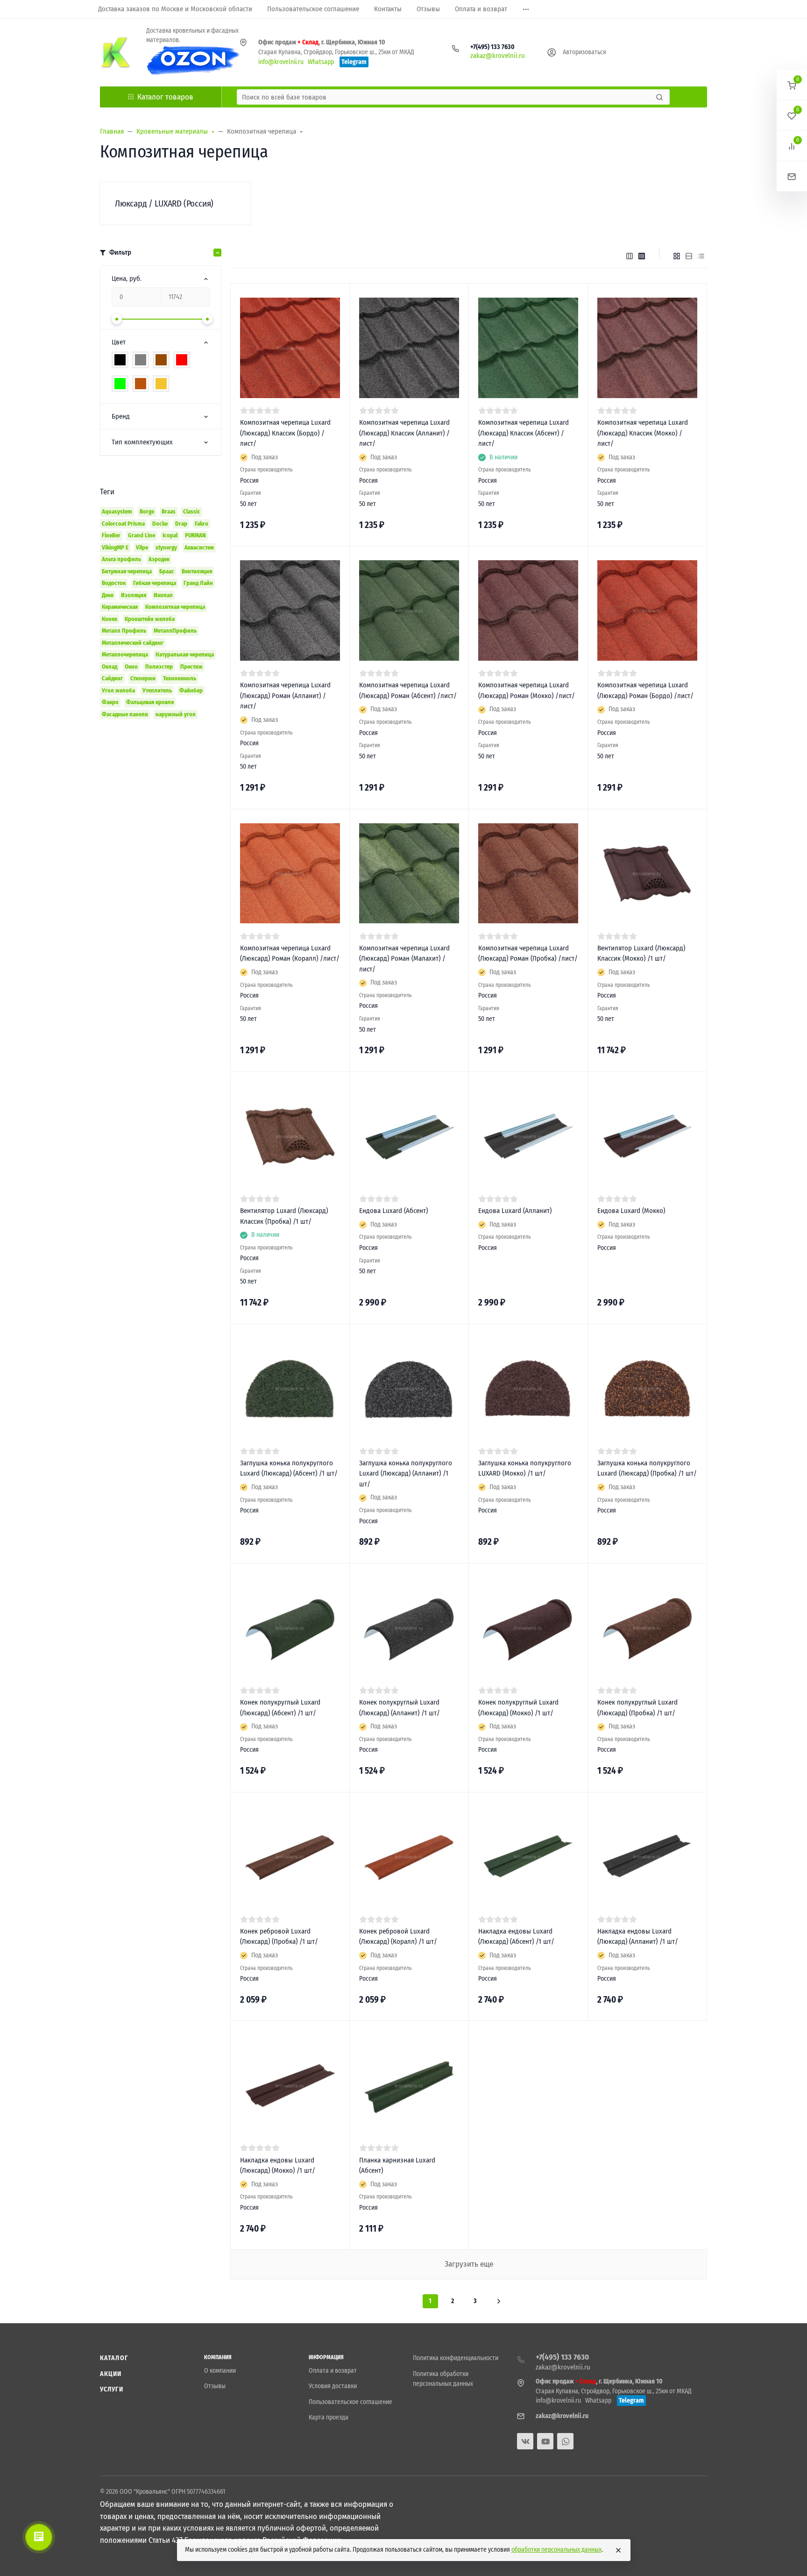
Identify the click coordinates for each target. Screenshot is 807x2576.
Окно (131, 667)
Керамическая (120, 607)
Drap (181, 524)
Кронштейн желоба (150, 619)
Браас (167, 571)
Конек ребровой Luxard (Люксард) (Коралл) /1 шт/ (398, 1937)
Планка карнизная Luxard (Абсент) (397, 2166)
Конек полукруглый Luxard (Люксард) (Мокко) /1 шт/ (518, 1708)
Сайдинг (112, 678)
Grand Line (142, 535)
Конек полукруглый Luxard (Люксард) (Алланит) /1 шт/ (400, 1708)
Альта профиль (121, 559)
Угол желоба (118, 690)
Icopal (170, 535)
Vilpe (142, 547)
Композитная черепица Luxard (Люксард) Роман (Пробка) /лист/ (528, 953)
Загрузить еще (469, 2264)
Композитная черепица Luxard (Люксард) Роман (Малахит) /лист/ (404, 959)
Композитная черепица (175, 607)
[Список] (689, 256)
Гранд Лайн (198, 583)
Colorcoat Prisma (123, 524)
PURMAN (195, 535)
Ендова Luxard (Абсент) (393, 1211)
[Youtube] (545, 2441)
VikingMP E (115, 547)
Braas (169, 511)
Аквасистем (199, 547)
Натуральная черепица (185, 654)
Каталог (114, 2358)
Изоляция (134, 595)
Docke (160, 524)
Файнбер (191, 690)
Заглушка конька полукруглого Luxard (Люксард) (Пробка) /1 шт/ (647, 1468)
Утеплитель (157, 690)
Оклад (110, 667)
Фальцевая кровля (150, 702)
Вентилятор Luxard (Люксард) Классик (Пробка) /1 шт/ (284, 1216)
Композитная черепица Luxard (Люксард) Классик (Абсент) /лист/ (524, 433)
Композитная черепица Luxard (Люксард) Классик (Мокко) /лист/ (643, 433)
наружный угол (176, 714)
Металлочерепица (125, 654)
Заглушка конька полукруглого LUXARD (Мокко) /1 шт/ (525, 1468)
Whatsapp (321, 62)
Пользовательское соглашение (350, 2402)
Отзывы (215, 2386)
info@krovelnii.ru (281, 62)
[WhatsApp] (565, 2441)
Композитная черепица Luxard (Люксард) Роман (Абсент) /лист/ (408, 690)
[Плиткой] (677, 256)
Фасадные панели (125, 714)
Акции (111, 2374)
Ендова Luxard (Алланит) (515, 1211)
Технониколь (180, 678)
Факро (110, 702)
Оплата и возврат (333, 2371)
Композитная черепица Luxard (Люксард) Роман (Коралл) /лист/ (290, 953)
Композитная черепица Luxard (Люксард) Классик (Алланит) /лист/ (404, 433)
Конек (110, 619)
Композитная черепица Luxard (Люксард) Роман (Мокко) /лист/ (527, 690)
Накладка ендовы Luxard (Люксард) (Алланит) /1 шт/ (638, 1937)
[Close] (618, 2550)
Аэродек (159, 559)
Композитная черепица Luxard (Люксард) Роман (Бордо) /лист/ (645, 690)
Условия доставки (333, 2386)
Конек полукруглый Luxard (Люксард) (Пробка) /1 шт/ (637, 1708)
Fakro (202, 524)
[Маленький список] (630, 256)
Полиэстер (159, 667)
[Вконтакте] (525, 2441)
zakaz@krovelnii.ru (498, 56)
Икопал (163, 595)
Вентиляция (197, 571)
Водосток (114, 583)
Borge (147, 511)
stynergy (166, 547)
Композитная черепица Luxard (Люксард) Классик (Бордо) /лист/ (285, 433)
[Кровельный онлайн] (116, 52)
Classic (192, 511)
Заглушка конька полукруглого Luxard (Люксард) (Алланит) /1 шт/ (406, 1474)
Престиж (191, 667)
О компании (220, 2371)
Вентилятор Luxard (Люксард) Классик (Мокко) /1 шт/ (641, 953)
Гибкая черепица (155, 583)
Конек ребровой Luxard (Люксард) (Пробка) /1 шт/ (279, 1937)
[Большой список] (642, 256)
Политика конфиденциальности (456, 2358)
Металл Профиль (124, 631)
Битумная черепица (127, 571)
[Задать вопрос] (792, 176)
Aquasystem (117, 511)
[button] (792, 85)
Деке (108, 595)
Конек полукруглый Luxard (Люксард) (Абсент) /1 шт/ (280, 1708)
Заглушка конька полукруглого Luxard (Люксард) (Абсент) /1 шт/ (289, 1468)
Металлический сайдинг (133, 643)
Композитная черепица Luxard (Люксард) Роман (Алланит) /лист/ (285, 696)
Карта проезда (329, 2417)
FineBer (111, 535)
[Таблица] (701, 256)
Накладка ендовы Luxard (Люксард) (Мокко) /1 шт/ (278, 2166)
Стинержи (143, 678)
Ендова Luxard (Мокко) (631, 1211)
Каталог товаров (165, 97)
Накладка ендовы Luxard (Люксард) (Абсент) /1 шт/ (516, 1937)
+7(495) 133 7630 (492, 47)
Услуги (112, 2389)
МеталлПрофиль (175, 631)
